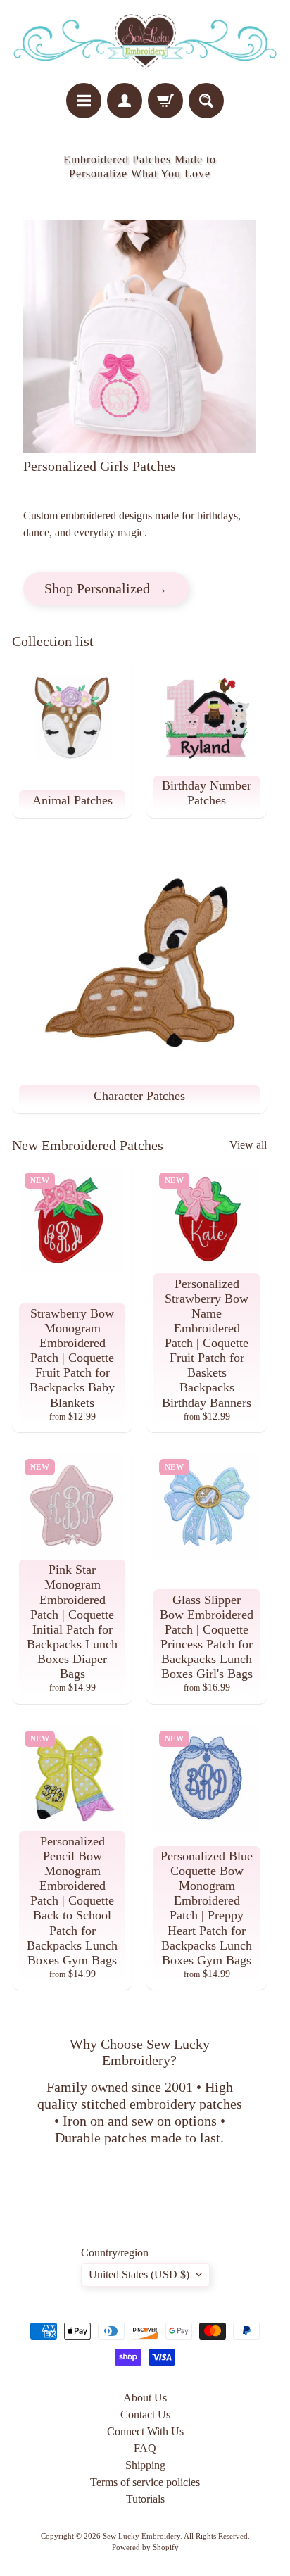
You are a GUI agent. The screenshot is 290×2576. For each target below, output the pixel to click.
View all (248, 1145)
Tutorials (145, 2499)
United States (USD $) (139, 2274)
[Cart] (165, 101)
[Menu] (84, 101)
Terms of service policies (145, 2482)
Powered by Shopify (145, 2547)
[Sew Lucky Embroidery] (145, 42)
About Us (145, 2398)
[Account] (125, 101)
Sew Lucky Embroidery (141, 2536)
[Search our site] (206, 101)
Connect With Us (145, 2431)
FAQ (145, 2448)
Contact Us (145, 2414)
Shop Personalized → (106, 588)
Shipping (145, 2465)
